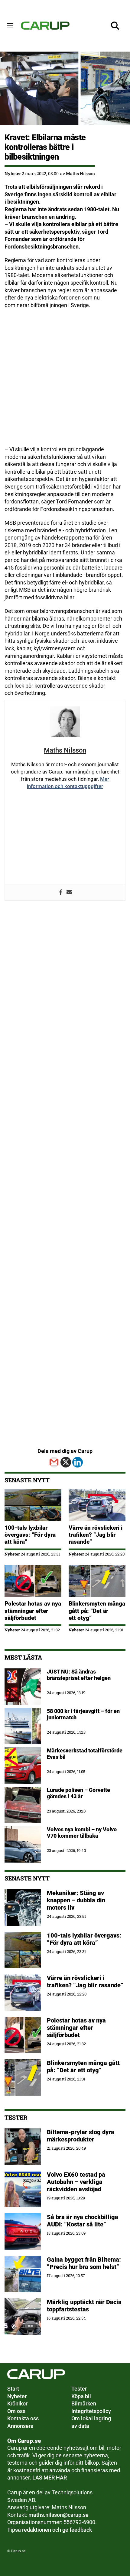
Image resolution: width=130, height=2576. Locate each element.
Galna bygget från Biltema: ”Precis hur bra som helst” (84, 2263)
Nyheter (13, 173)
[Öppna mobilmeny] (10, 26)
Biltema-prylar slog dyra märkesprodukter (81, 2136)
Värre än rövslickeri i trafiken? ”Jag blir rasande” (96, 1535)
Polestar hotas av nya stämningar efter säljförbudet (33, 1611)
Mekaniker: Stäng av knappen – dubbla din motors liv (76, 1900)
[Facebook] (61, 893)
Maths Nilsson (80, 173)
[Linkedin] (78, 1462)
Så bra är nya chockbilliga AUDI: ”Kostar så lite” (83, 2221)
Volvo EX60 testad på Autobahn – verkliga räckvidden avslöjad (76, 2182)
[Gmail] (54, 1462)
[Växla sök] (115, 26)
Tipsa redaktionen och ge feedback (50, 2530)
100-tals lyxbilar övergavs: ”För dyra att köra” (30, 1535)
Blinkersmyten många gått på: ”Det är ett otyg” (97, 1611)
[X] (66, 1462)
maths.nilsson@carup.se (58, 2515)
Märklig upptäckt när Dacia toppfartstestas (84, 2306)
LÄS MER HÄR (50, 2478)
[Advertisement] (65, 381)
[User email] (69, 893)
